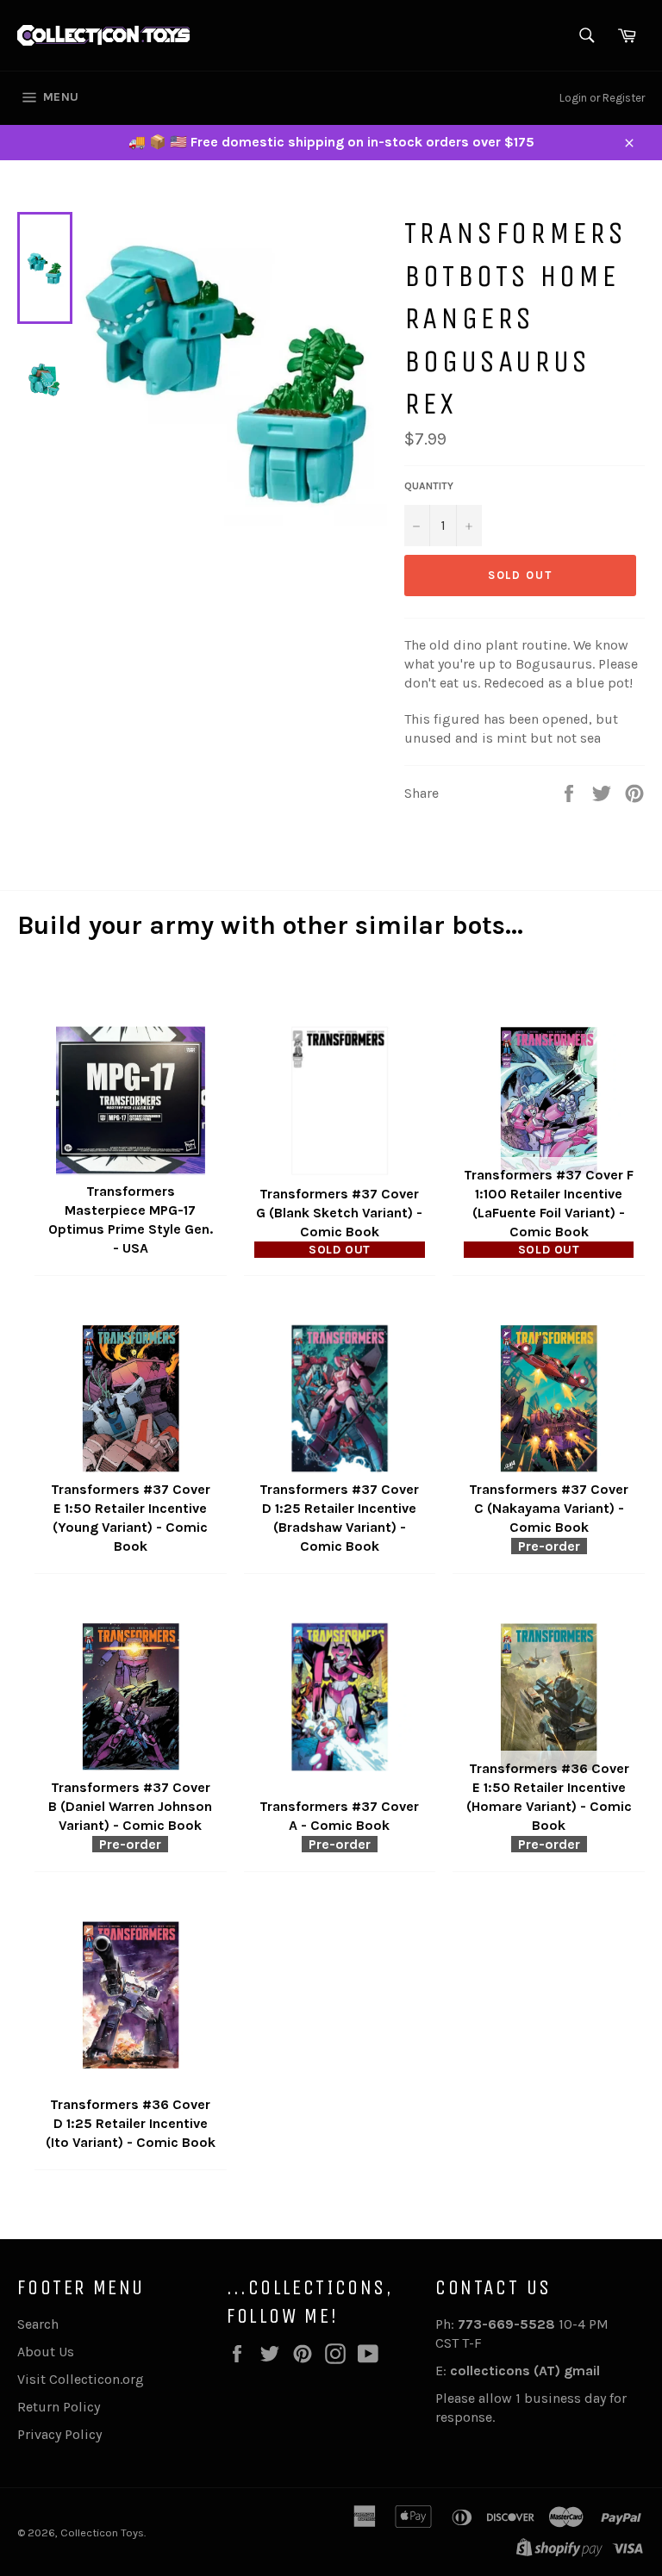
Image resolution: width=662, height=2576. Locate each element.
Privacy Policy (59, 2434)
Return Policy (59, 2407)
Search (38, 2324)
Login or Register (602, 98)
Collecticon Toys (102, 2532)
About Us (46, 2352)
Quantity (429, 486)
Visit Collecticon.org (81, 2379)
